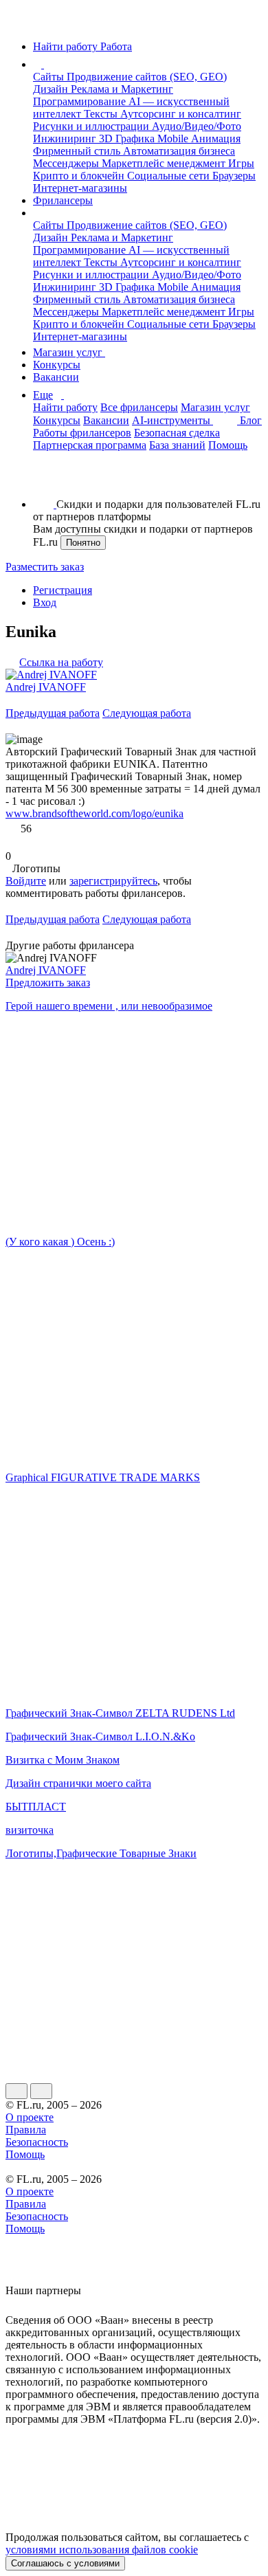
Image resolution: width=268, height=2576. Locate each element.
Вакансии (56, 377)
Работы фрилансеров (82, 433)
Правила (26, 2130)
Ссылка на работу (61, 662)
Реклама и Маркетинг (122, 89)
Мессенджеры (67, 163)
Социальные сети (170, 176)
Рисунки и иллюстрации (92, 126)
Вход (45, 602)
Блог (251, 420)
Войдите (26, 881)
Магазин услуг (69, 352)
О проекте (30, 2117)
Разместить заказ (45, 567)
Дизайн (52, 89)
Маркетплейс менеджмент (165, 163)
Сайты (50, 77)
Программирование (81, 101)
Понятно (83, 543)
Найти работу (65, 407)
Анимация (216, 138)
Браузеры (234, 176)
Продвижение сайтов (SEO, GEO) (147, 77)
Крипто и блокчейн (80, 176)
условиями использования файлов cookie (102, 2550)
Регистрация (63, 590)
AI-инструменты (172, 420)
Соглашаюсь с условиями (65, 2563)
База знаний (177, 445)
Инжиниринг (66, 138)
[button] (46, 64)
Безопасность (37, 2142)
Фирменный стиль (78, 151)
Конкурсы (57, 365)
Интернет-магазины (80, 188)
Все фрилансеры (139, 407)
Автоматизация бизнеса (179, 151)
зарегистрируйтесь (113, 881)
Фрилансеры (63, 200)
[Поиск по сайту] (44, 481)
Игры (241, 163)
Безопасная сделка (177, 433)
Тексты (102, 114)
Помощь (228, 445)
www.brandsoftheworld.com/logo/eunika (94, 813)
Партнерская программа (90, 445)
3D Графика (128, 138)
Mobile (174, 138)
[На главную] (18, 23)
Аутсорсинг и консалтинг (181, 114)
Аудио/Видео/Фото (197, 126)
